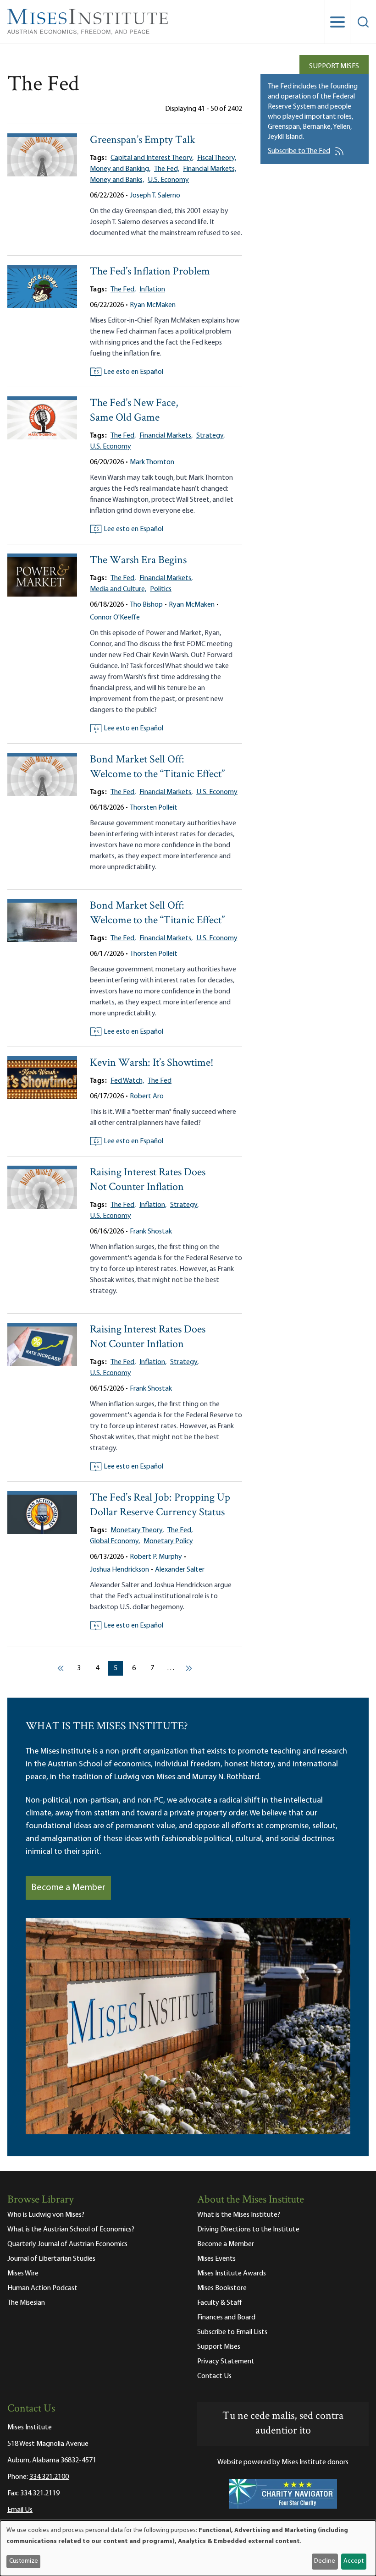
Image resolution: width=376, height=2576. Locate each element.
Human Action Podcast (42, 2288)
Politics (161, 589)
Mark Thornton (152, 462)
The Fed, (167, 169)
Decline (325, 2561)
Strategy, (210, 436)
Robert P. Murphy (156, 1557)
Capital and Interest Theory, (152, 158)
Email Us (20, 2510)
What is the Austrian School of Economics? (71, 2230)
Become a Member (68, 1888)
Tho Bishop (146, 605)
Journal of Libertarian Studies (51, 2259)
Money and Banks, (117, 180)
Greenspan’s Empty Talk (143, 140)
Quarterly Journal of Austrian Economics (67, 2244)
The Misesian (26, 2303)
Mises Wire (23, 2274)
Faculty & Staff (220, 2303)
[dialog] (188, 2548)
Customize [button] (24, 2561)
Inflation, (153, 1205)
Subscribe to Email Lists (232, 2332)
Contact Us (214, 2376)
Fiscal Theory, (217, 158)
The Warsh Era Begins (138, 561)
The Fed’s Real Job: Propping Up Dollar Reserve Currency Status (160, 1505)
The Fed (160, 1081)
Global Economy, (115, 1541)
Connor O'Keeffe (115, 618)
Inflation (152, 290)
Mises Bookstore (222, 2288)
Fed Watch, (127, 1081)
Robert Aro (147, 1096)
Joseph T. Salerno (155, 196)
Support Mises (334, 66)
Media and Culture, (118, 589)
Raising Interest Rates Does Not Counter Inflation (148, 1180)
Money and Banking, (120, 169)
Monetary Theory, (137, 1530)
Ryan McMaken (153, 305)
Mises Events (216, 2259)
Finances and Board (226, 2318)
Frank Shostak (151, 1232)
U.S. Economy (168, 180)
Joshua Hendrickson (119, 1570)
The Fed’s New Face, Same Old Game (134, 411)
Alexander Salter (180, 1570)
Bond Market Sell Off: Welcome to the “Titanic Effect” (157, 767)
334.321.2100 (49, 2477)
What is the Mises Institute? (239, 2215)
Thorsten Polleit (154, 808)
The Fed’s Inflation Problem (150, 272)
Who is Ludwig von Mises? (46, 2215)
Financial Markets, (210, 169)
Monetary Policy (168, 1541)
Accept (354, 2561)
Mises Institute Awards (232, 2274)
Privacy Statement (226, 2362)
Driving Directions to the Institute (248, 2230)
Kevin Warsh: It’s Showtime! (152, 1063)
